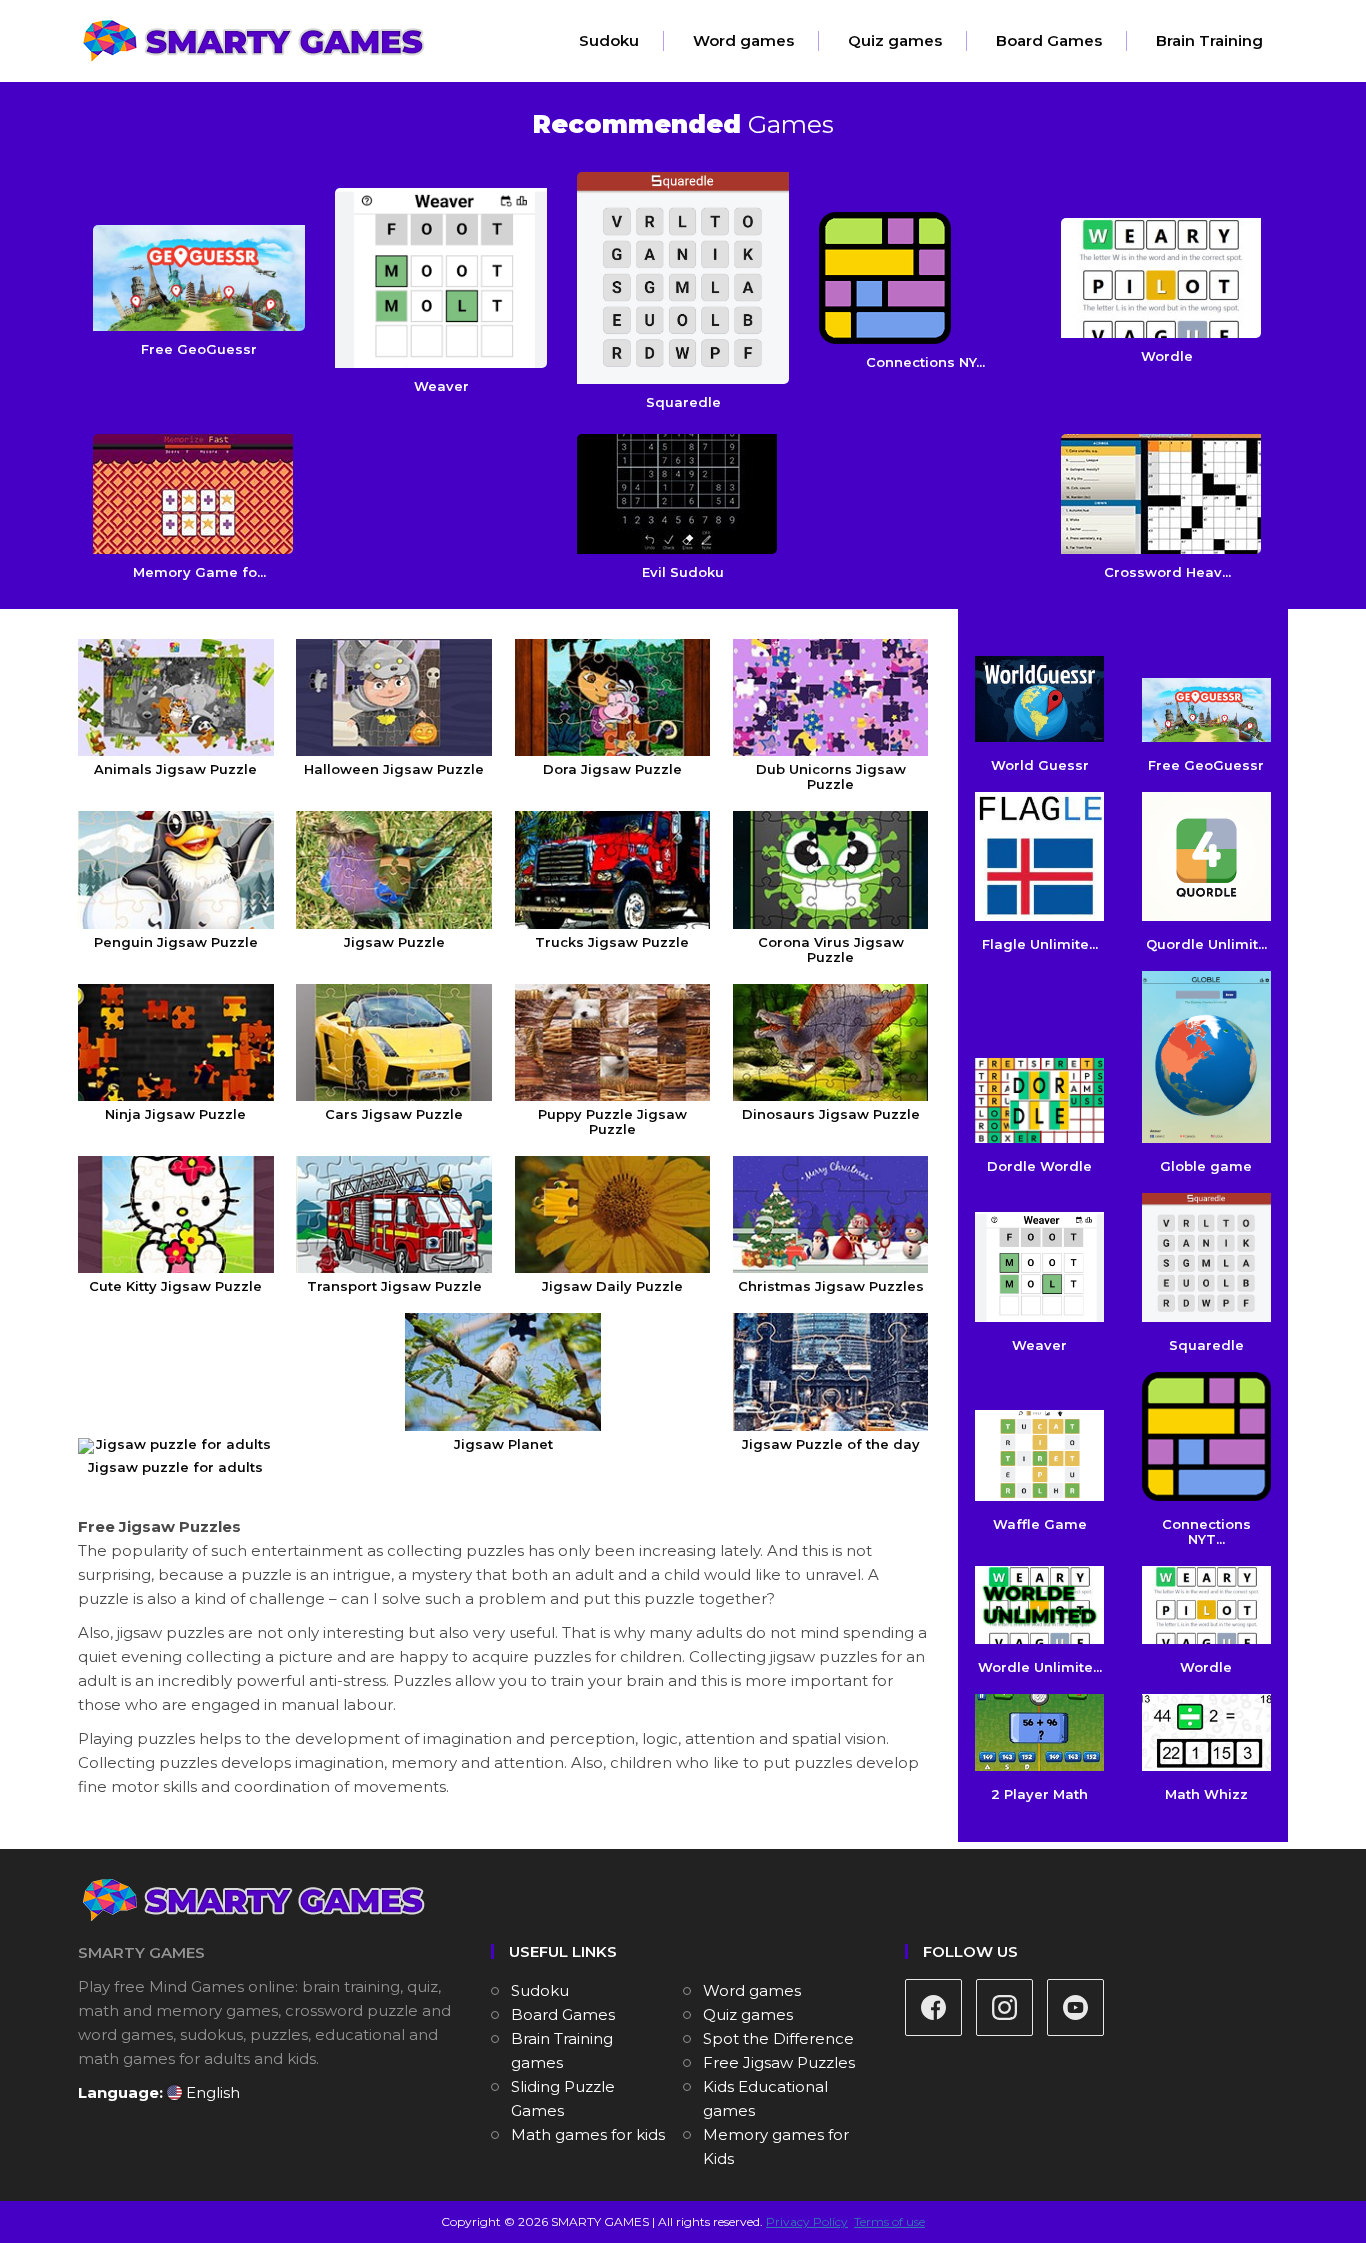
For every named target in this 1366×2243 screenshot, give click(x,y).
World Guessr (1040, 765)
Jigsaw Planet (503, 1443)
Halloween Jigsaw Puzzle (394, 769)
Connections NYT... (1206, 1531)
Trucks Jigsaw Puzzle (612, 941)
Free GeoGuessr (199, 349)
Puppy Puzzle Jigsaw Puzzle (612, 1121)
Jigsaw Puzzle (394, 941)
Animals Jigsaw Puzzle (175, 769)
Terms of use (889, 2221)
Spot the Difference (778, 2038)
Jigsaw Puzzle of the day (831, 1443)
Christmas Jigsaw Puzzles (831, 1286)
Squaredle (683, 402)
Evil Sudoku (683, 572)
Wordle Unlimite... (1040, 1666)
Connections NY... (925, 362)
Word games (743, 40)
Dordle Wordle (1039, 1166)
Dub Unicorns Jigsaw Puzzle (831, 776)
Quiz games (895, 40)
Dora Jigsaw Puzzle (612, 769)
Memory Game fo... (199, 572)
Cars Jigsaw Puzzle (394, 1114)
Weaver (441, 386)
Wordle (1167, 356)
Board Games (1049, 40)
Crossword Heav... (1167, 572)
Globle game (1206, 1166)
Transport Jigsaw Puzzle (394, 1286)
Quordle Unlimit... (1206, 944)
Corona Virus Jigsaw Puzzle (831, 949)
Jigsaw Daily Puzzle (612, 1286)
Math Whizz (1206, 1794)
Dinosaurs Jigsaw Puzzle (831, 1114)
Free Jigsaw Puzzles (779, 2062)
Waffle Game (1040, 1524)
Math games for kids (588, 2134)
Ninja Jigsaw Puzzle (175, 1114)
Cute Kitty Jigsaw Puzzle (175, 1286)
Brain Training (1209, 40)
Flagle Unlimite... (1040, 944)
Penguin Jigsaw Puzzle (176, 941)
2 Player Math (1039, 1794)
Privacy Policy (807, 2221)
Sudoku (609, 40)
